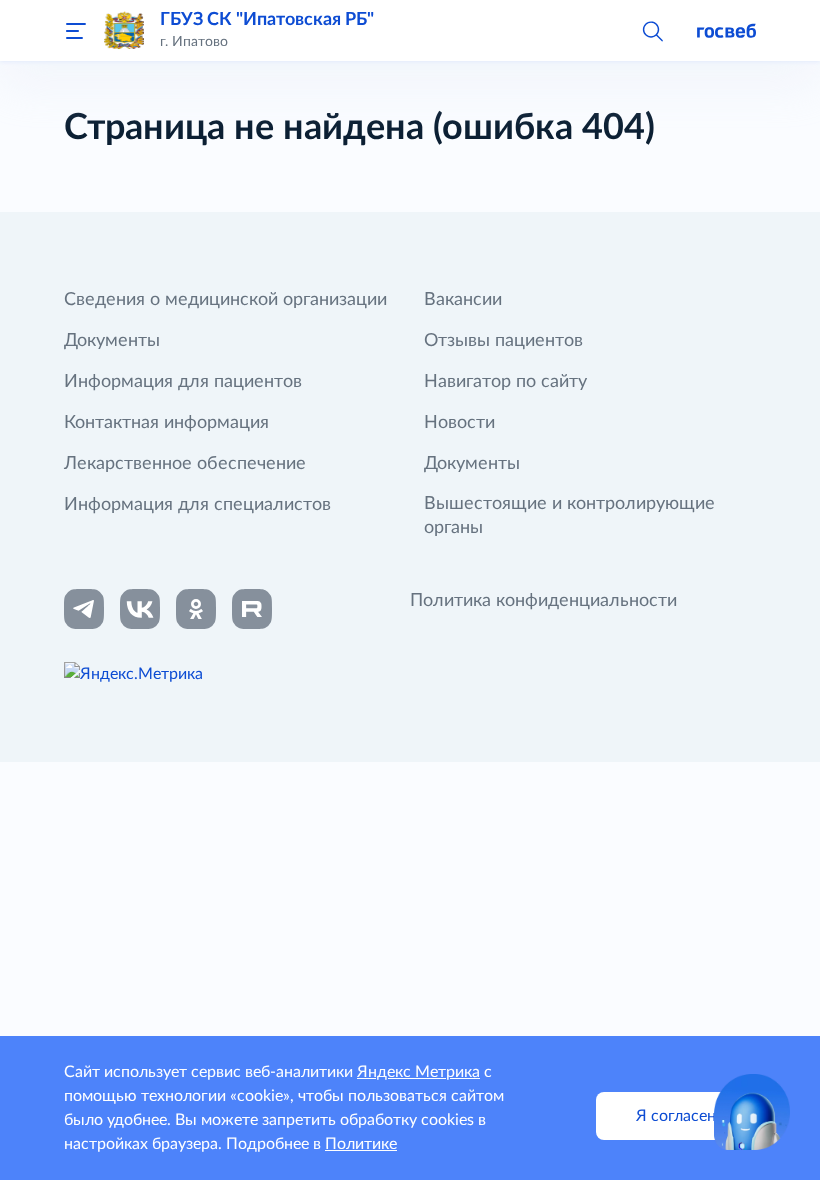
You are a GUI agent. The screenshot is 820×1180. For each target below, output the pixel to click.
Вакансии (463, 300)
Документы (112, 341)
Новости (459, 423)
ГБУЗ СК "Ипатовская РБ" (267, 20)
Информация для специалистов (197, 505)
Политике (361, 1144)
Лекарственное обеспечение (185, 464)
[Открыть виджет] (752, 1112)
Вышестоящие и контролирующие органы (569, 516)
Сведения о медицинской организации (225, 300)
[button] (652, 30)
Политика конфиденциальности (543, 601)
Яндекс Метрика (418, 1072)
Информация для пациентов (183, 382)
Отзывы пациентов (503, 341)
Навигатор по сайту (505, 382)
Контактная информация (166, 423)
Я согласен (676, 1116)
